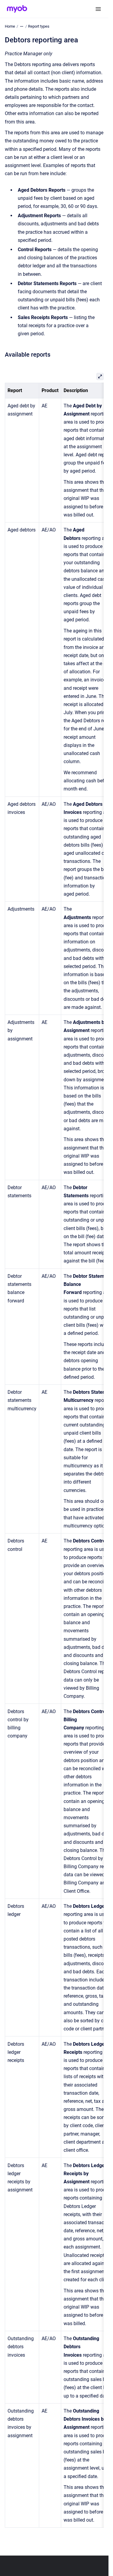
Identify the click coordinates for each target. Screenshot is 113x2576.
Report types (39, 26)
